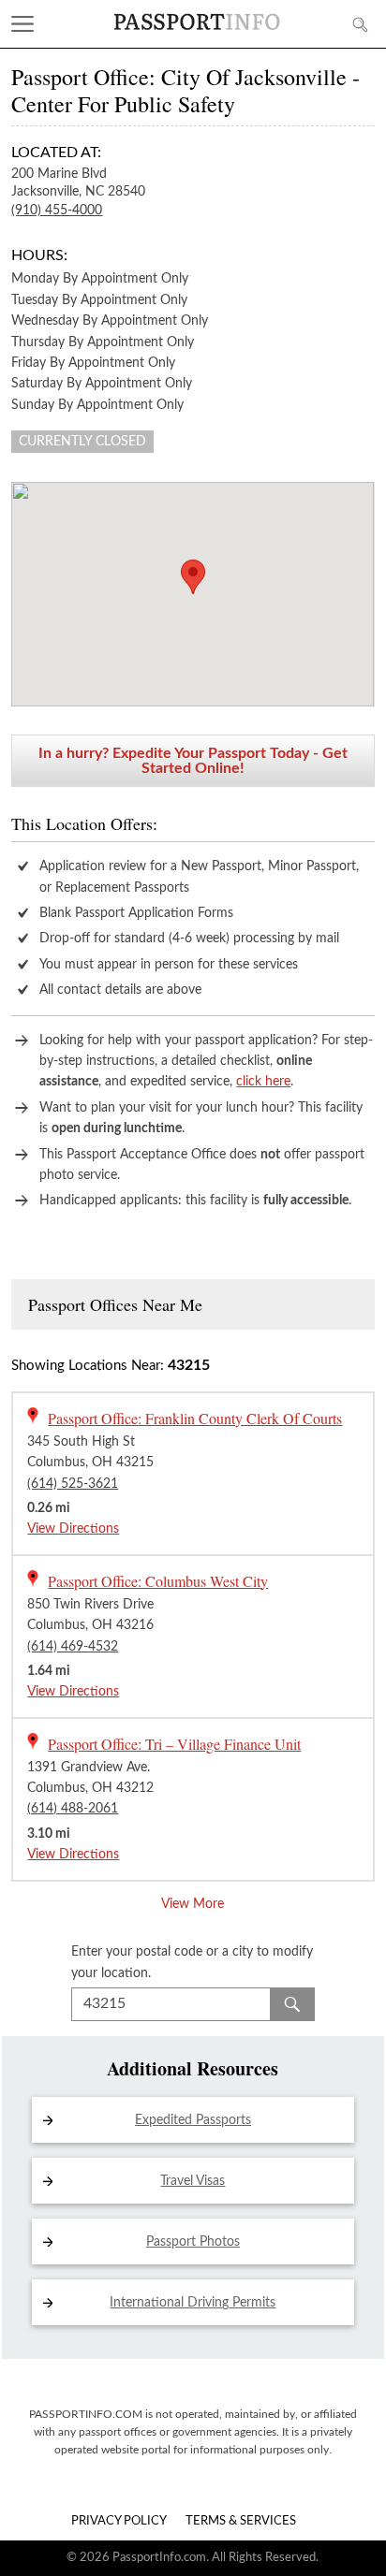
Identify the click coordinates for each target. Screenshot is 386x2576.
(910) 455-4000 (57, 211)
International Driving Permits (193, 2303)
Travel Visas (193, 2181)
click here (263, 1082)
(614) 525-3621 (73, 1484)
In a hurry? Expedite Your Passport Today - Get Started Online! (193, 761)
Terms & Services (241, 2521)
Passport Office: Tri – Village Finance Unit (174, 1744)
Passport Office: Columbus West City (158, 1581)
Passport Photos (193, 2242)
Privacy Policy (119, 2521)
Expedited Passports (193, 2120)
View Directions (73, 1529)
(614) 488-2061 (73, 1809)
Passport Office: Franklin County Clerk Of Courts (195, 1418)
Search (292, 2004)
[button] (193, 577)
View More (193, 1904)
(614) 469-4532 (73, 1647)
